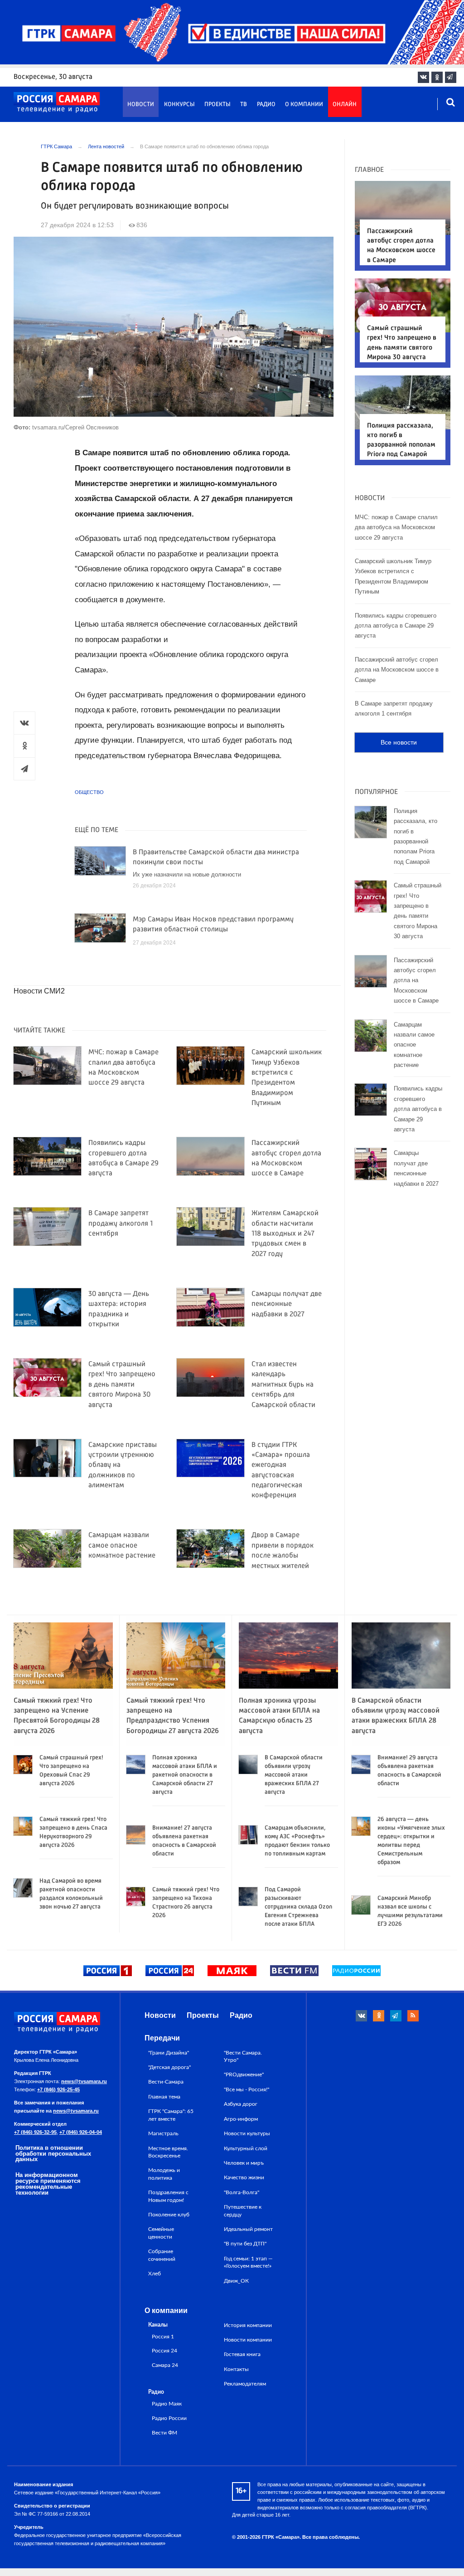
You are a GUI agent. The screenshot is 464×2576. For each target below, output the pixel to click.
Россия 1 (163, 2337)
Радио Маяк (167, 2404)
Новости (141, 105)
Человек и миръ (244, 2163)
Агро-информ (241, 2119)
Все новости (399, 742)
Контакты (236, 2369)
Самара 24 (165, 2365)
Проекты (217, 105)
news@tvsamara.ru (84, 2081)
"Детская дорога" (169, 2067)
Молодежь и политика (164, 2174)
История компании (248, 2325)
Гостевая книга (242, 2354)
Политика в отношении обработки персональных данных (53, 2154)
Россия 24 (164, 2351)
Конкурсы (179, 105)
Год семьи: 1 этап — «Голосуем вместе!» (248, 2262)
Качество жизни (244, 2177)
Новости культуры (247, 2133)
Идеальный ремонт (248, 2229)
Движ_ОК (236, 2281)
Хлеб (155, 2274)
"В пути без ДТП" (245, 2244)
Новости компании (248, 2340)
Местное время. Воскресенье (168, 2152)
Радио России (169, 2418)
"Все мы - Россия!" (246, 2089)
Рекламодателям (245, 2384)
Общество (89, 792)
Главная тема (164, 2097)
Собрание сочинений (162, 2255)
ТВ (244, 105)
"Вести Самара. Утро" (243, 2056)
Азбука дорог (241, 2104)
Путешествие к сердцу (243, 2211)
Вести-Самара (166, 2082)
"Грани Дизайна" (169, 2053)
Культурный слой (246, 2148)
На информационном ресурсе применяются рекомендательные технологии (48, 2184)
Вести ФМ (164, 2433)
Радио (266, 105)
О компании (304, 105)
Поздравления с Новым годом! (168, 2196)
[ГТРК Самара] (57, 102)
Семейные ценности (161, 2233)
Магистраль (163, 2133)
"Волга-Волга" (242, 2192)
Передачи (162, 2038)
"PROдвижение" (244, 2074)
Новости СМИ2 (39, 991)
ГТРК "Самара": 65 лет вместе (171, 2115)
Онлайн (345, 105)
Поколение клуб (169, 2215)
